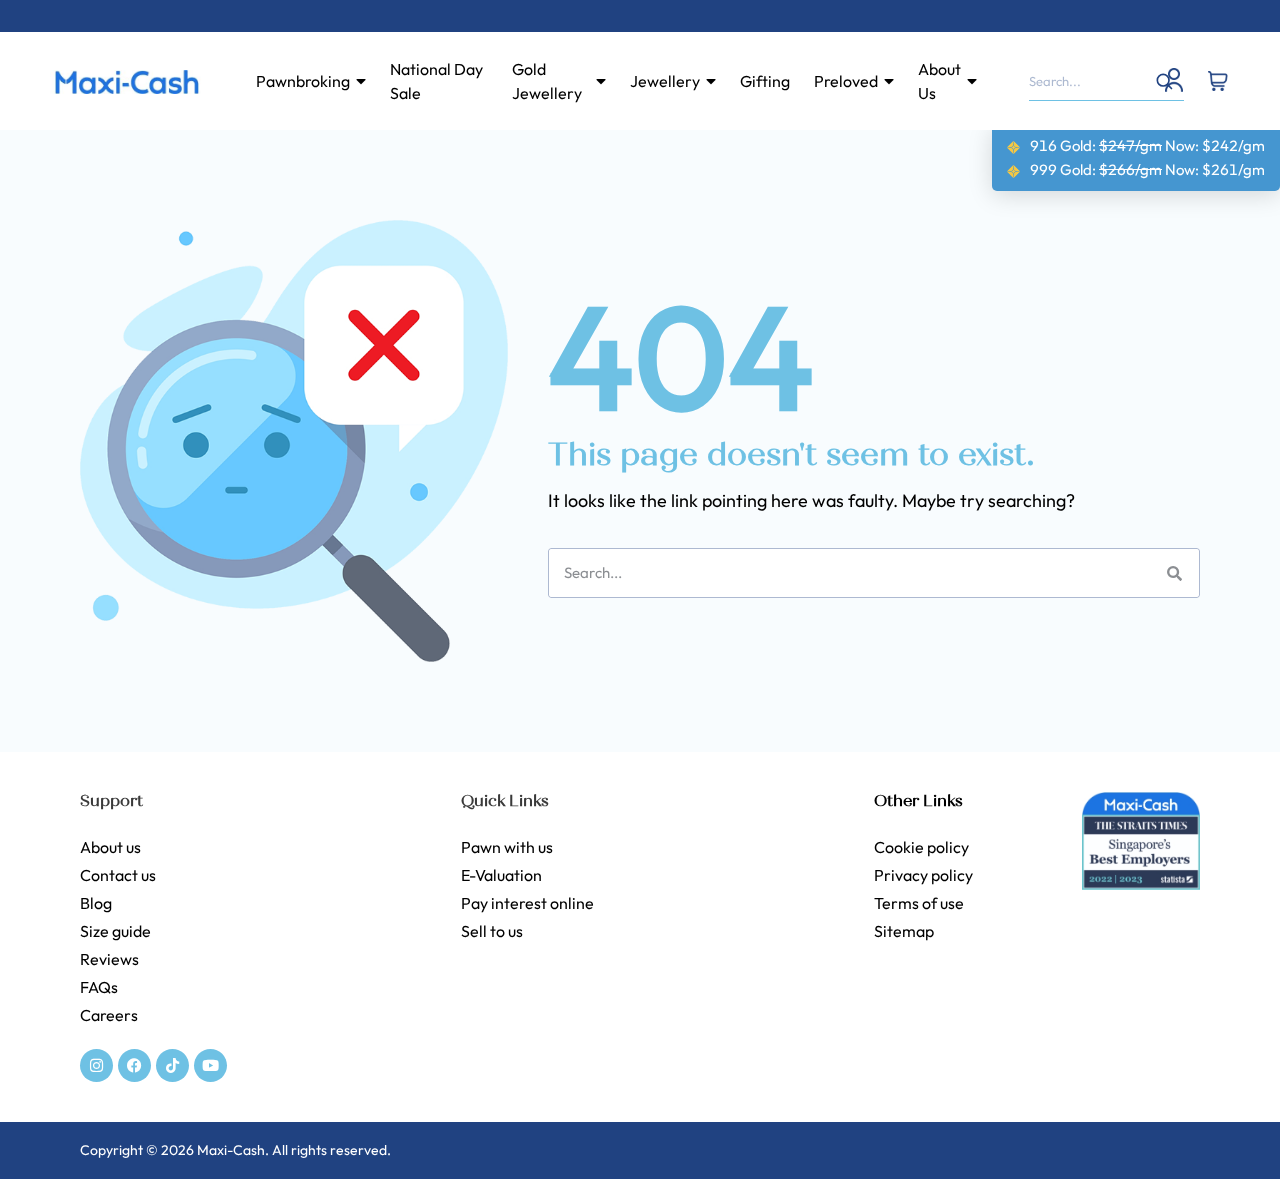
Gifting (765, 81)
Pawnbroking (303, 81)
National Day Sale (436, 81)
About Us (939, 81)
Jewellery (665, 81)
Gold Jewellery (547, 81)
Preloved (846, 81)
